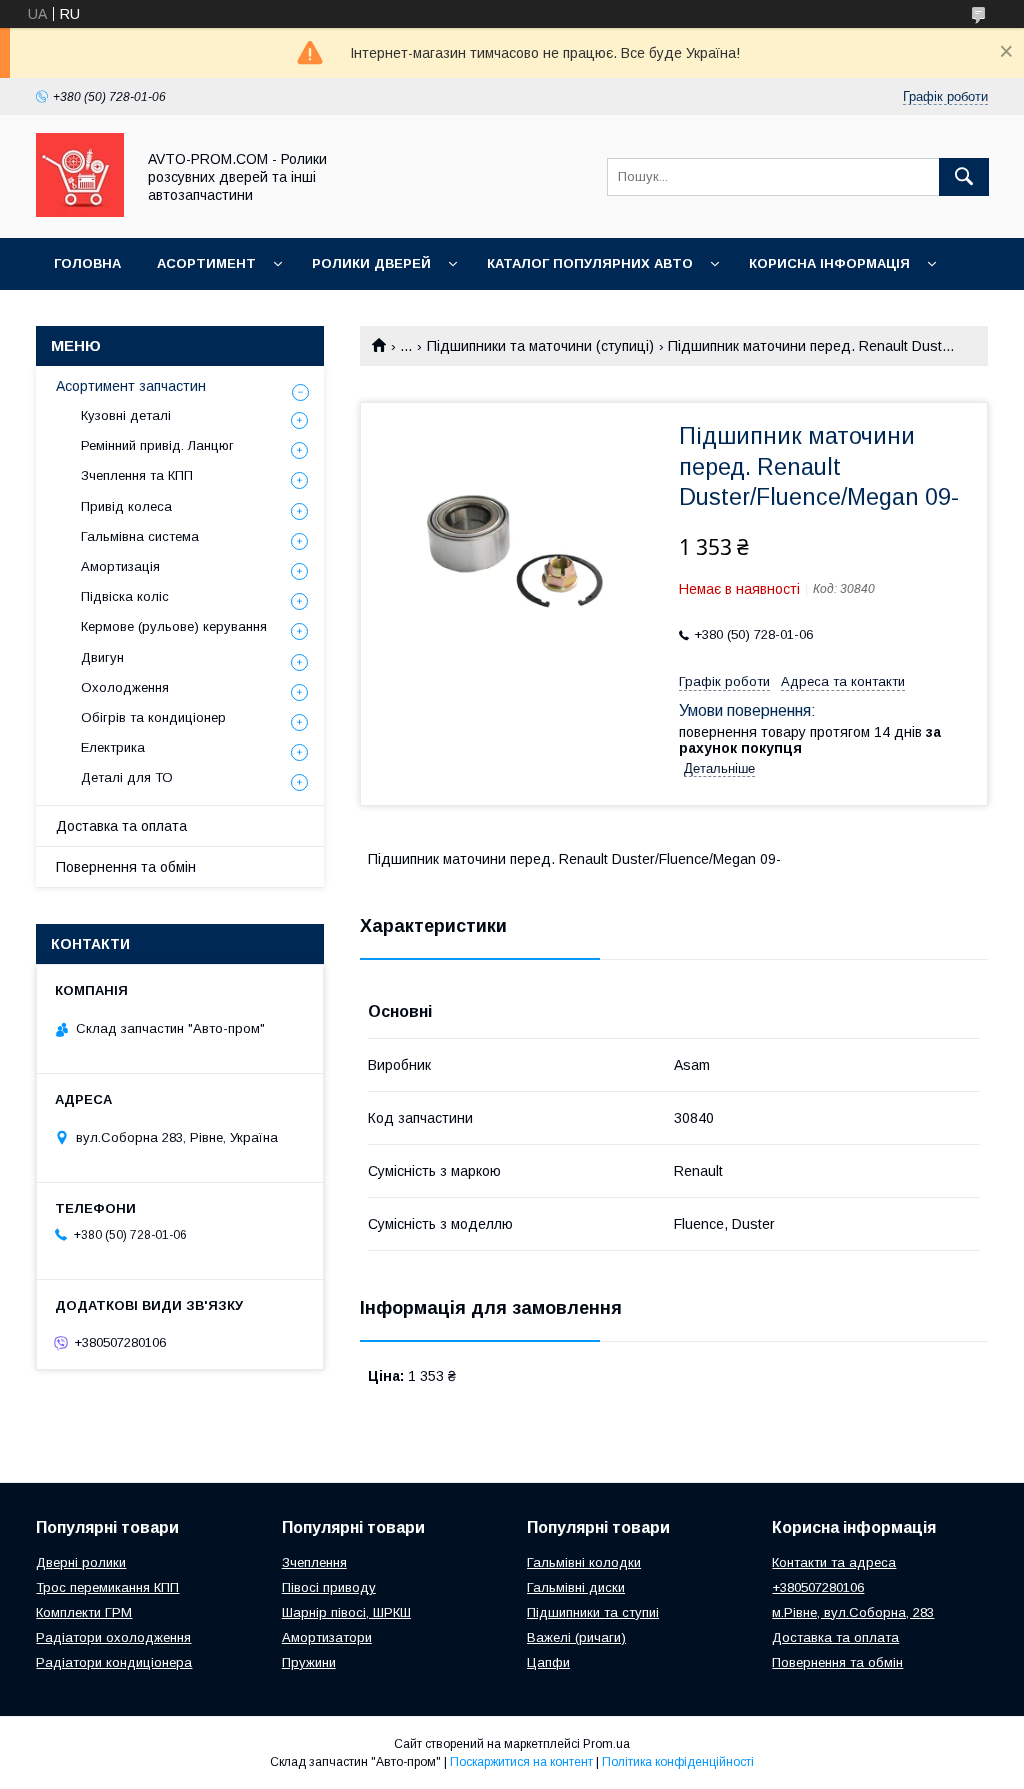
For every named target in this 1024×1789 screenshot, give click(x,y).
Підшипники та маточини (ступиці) (540, 346)
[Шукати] (964, 177)
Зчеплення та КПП (137, 475)
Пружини (309, 1662)
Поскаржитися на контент (521, 1762)
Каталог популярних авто (590, 263)
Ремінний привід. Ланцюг (157, 445)
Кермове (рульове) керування (174, 626)
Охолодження (125, 687)
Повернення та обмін (126, 867)
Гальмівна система (140, 536)
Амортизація (120, 566)
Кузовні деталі (126, 415)
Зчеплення (314, 1562)
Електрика (113, 747)
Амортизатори (327, 1637)
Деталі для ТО (127, 777)
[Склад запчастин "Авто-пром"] (80, 212)
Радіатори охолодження (113, 1637)
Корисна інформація (829, 263)
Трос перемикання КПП (107, 1587)
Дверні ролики (81, 1562)
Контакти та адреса (834, 1562)
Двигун (102, 657)
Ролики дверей (371, 263)
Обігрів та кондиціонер (153, 717)
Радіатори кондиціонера (114, 1662)
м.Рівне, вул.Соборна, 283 (853, 1612)
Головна (87, 263)
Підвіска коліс (125, 596)
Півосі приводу (329, 1587)
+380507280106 (818, 1587)
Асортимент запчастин (131, 386)
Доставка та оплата (121, 826)
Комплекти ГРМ (84, 1612)
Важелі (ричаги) (576, 1637)
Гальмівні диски (576, 1587)
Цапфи (548, 1662)
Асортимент (206, 263)
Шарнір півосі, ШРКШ (346, 1612)
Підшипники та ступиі (593, 1612)
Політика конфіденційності (678, 1762)
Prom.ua (606, 1744)
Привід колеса (126, 506)
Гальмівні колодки (584, 1562)
